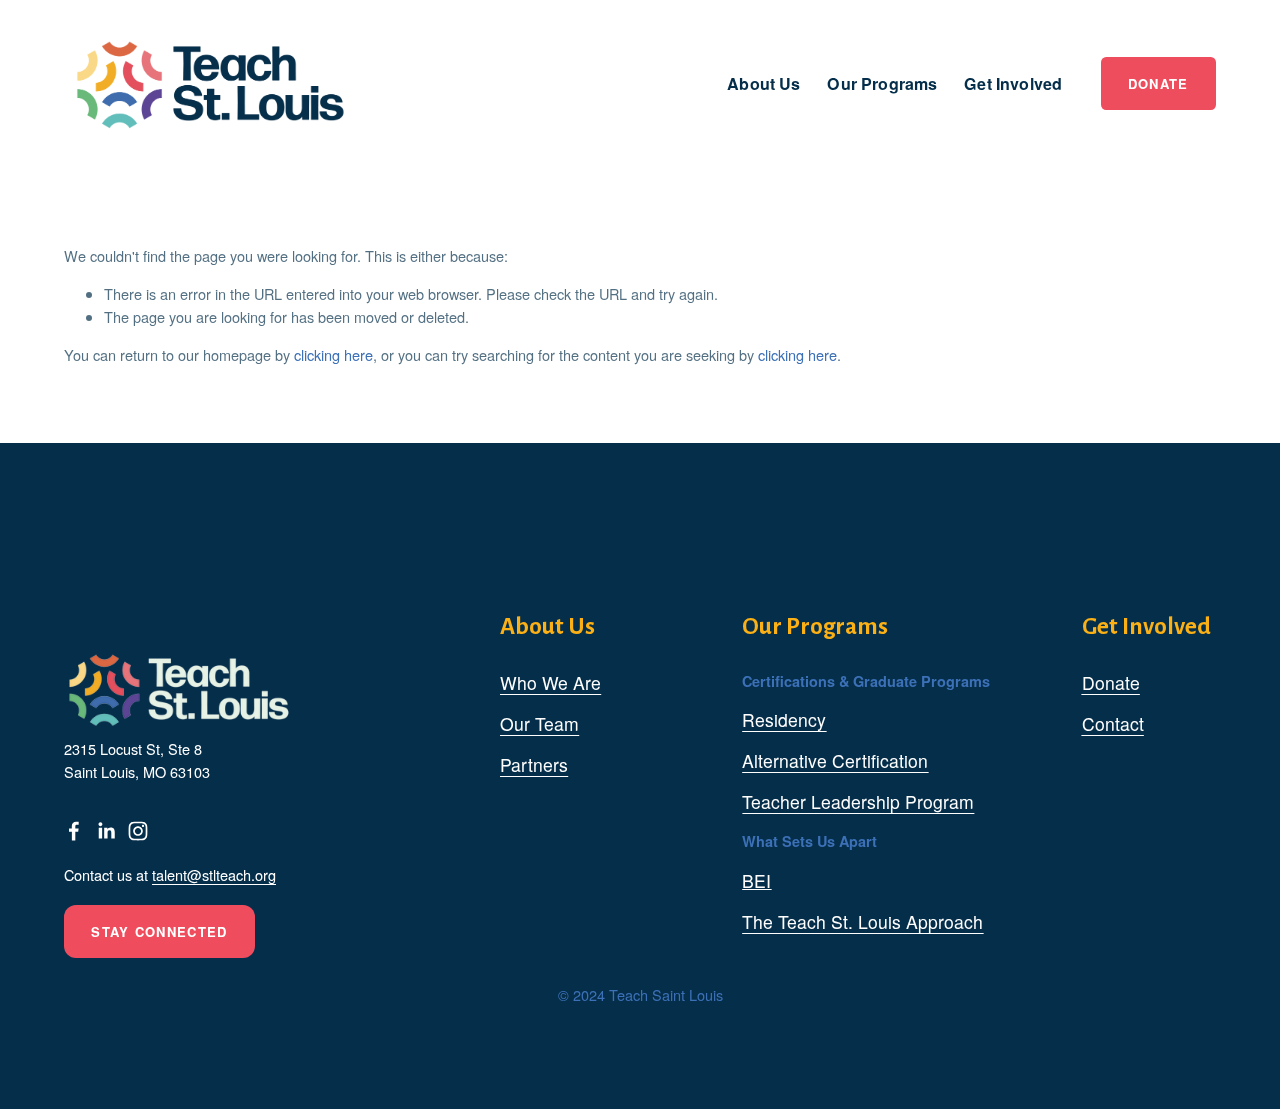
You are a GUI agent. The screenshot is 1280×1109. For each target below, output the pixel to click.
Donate (1158, 83)
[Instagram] (138, 831)
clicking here (333, 354)
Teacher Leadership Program (858, 801)
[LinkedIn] (106, 831)
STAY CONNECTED (159, 931)
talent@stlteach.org (214, 874)
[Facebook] (74, 831)
